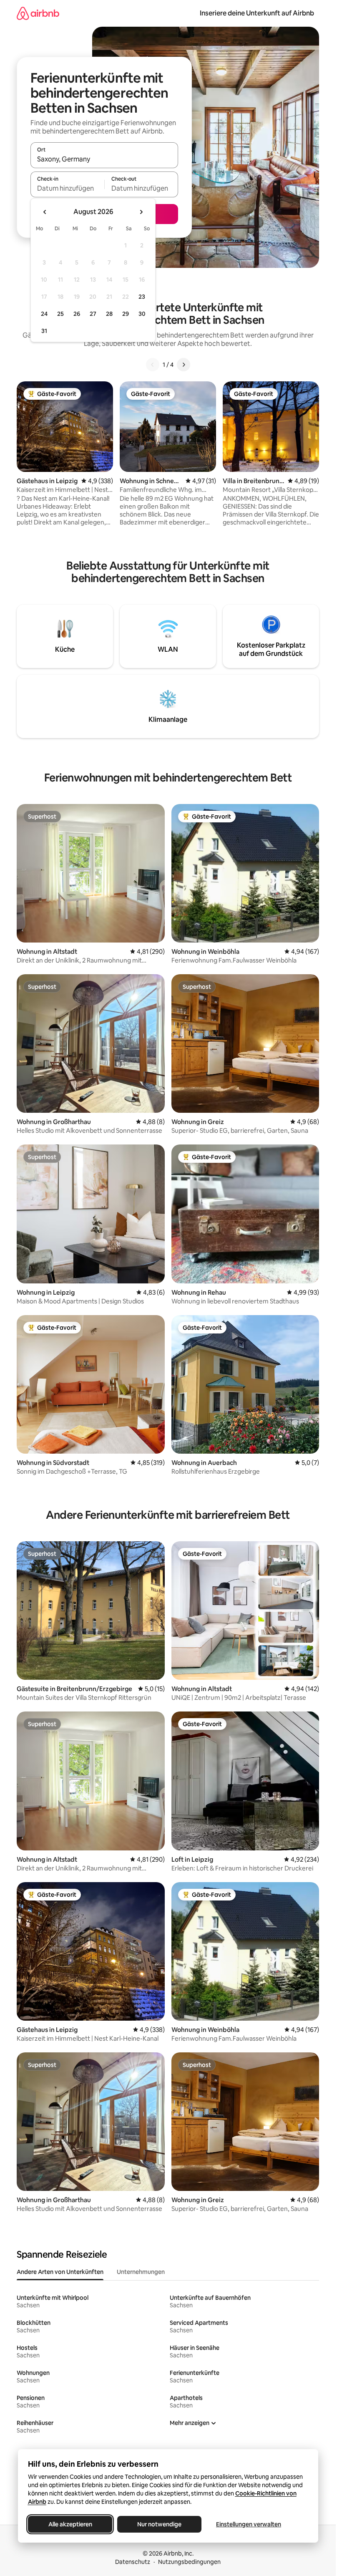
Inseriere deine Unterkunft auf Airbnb (257, 13)
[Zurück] (153, 365)
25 (60, 314)
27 (93, 314)
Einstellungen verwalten (249, 2524)
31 (44, 331)
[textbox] (67, 188)
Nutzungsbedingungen (189, 2562)
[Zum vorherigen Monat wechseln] (45, 212)
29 (126, 314)
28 (109, 314)
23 (142, 297)
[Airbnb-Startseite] (38, 13)
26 (77, 314)
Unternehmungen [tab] (141, 2272)
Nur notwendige (159, 2524)
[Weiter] (184, 365)
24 (44, 314)
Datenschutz (133, 2562)
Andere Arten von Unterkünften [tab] (60, 2272)
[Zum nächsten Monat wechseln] (141, 212)
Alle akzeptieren (70, 2524)
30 (142, 314)
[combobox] (104, 159)
